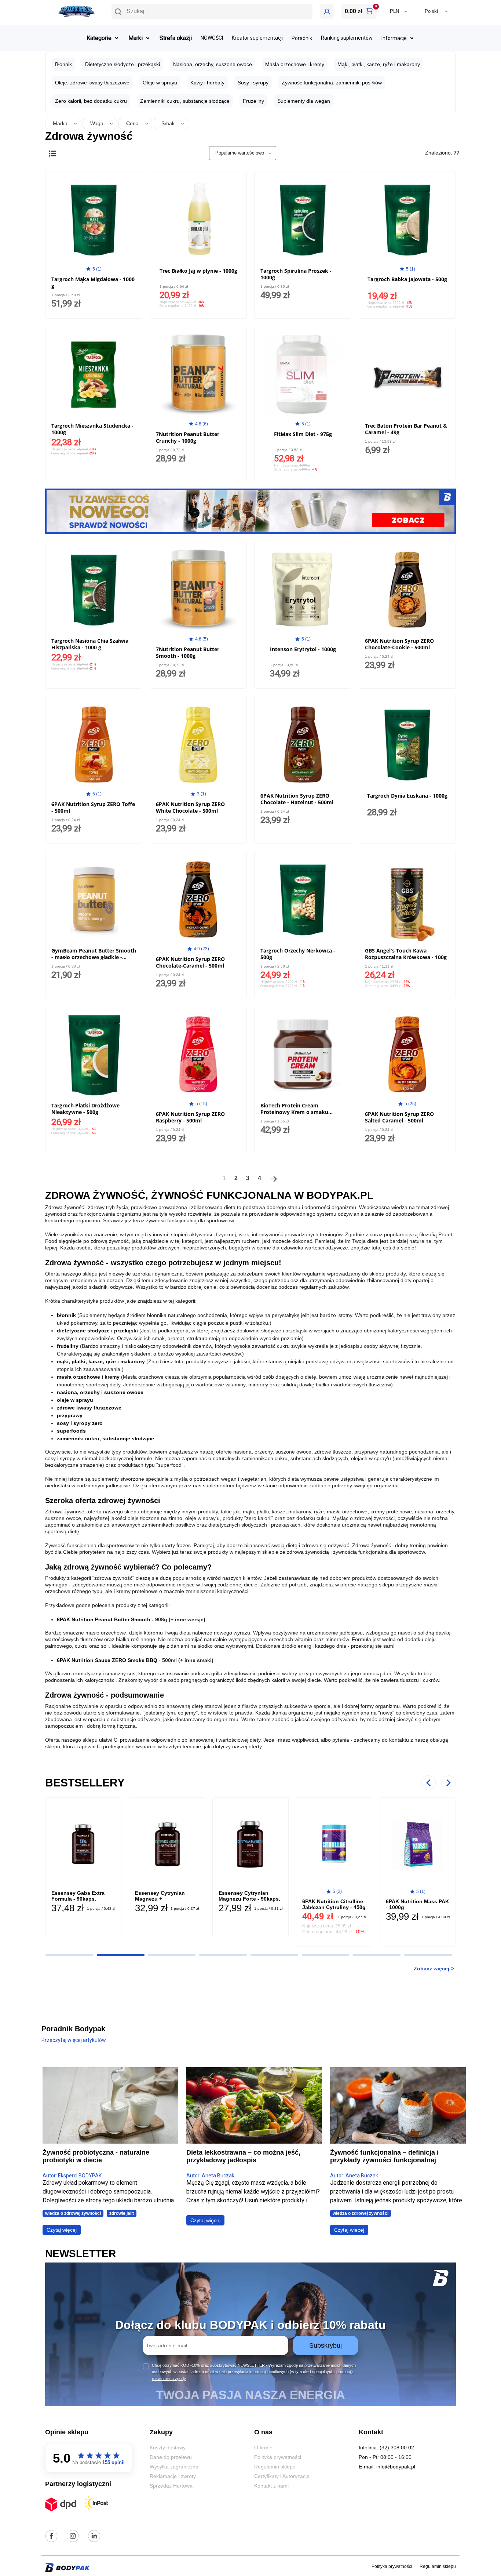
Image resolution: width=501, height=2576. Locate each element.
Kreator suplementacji (257, 38)
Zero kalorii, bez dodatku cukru (91, 101)
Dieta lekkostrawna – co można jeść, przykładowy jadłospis (243, 2156)
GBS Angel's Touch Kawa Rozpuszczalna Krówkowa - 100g (406, 954)
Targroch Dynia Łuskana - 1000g (407, 796)
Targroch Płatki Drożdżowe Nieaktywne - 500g (85, 1109)
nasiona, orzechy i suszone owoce (100, 1392)
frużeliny (68, 1346)
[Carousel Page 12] (172, 1955)
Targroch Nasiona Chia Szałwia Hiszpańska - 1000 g (90, 644)
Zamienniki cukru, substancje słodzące (185, 101)
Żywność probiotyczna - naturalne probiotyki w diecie (96, 2156)
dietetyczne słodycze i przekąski (97, 1331)
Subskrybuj (326, 2345)
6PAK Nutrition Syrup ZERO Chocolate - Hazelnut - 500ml (297, 799)
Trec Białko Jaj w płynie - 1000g (198, 271)
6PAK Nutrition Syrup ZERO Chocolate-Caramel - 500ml (190, 962)
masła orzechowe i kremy (88, 1377)
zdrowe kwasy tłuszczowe (89, 1408)
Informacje (394, 38)
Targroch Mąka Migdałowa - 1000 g (93, 282)
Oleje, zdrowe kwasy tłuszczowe (92, 83)
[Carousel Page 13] (223, 1955)
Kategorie (99, 38)
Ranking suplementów (347, 38)
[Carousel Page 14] (274, 1955)
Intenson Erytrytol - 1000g (303, 649)
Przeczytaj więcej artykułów (74, 2040)
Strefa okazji (176, 38)
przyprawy (70, 1415)
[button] (212, 11)
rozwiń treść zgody (169, 2379)
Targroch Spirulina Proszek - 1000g (296, 274)
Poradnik (302, 38)
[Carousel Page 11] (121, 1955)
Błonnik (63, 64)
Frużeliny (253, 101)
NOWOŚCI (212, 38)
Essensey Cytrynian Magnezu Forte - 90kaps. (249, 1896)
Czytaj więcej (62, 2230)
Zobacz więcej (431, 1969)
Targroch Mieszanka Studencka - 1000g (92, 429)
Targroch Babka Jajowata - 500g (407, 279)
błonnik (66, 1315)
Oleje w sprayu (160, 83)
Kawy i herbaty (207, 83)
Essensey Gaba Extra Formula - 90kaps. (78, 1896)
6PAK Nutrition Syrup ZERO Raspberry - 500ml (190, 1117)
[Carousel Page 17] (428, 1955)
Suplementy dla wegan (304, 101)
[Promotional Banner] (251, 511)
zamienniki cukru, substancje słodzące (105, 1438)
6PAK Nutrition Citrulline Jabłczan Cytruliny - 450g (334, 1904)
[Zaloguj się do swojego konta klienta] (327, 11)
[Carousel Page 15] (326, 1955)
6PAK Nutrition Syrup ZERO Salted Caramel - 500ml (399, 1117)
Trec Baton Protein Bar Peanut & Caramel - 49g (406, 429)
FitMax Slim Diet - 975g (303, 434)
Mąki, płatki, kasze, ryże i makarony (379, 64)
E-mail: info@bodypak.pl (387, 2467)
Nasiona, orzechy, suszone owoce (213, 64)
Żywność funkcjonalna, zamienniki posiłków (332, 83)
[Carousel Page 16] (377, 1955)
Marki (136, 38)
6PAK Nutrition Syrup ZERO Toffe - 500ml (93, 807)
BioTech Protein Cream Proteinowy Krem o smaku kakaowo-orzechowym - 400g (298, 1112)
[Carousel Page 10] (69, 1955)
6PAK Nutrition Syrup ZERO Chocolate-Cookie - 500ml (399, 644)
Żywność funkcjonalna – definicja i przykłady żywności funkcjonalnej (384, 2156)
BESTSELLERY (85, 1783)
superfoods (71, 1431)
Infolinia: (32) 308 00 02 (386, 2448)
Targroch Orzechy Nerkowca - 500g (298, 954)
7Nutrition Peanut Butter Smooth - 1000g (188, 652)
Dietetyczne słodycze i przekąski (122, 64)
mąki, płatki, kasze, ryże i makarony (101, 1361)
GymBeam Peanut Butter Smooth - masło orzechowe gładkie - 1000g (94, 957)
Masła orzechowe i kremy (295, 64)
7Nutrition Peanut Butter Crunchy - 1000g (188, 437)
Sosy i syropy (253, 83)
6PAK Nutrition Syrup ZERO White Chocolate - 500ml (190, 807)
